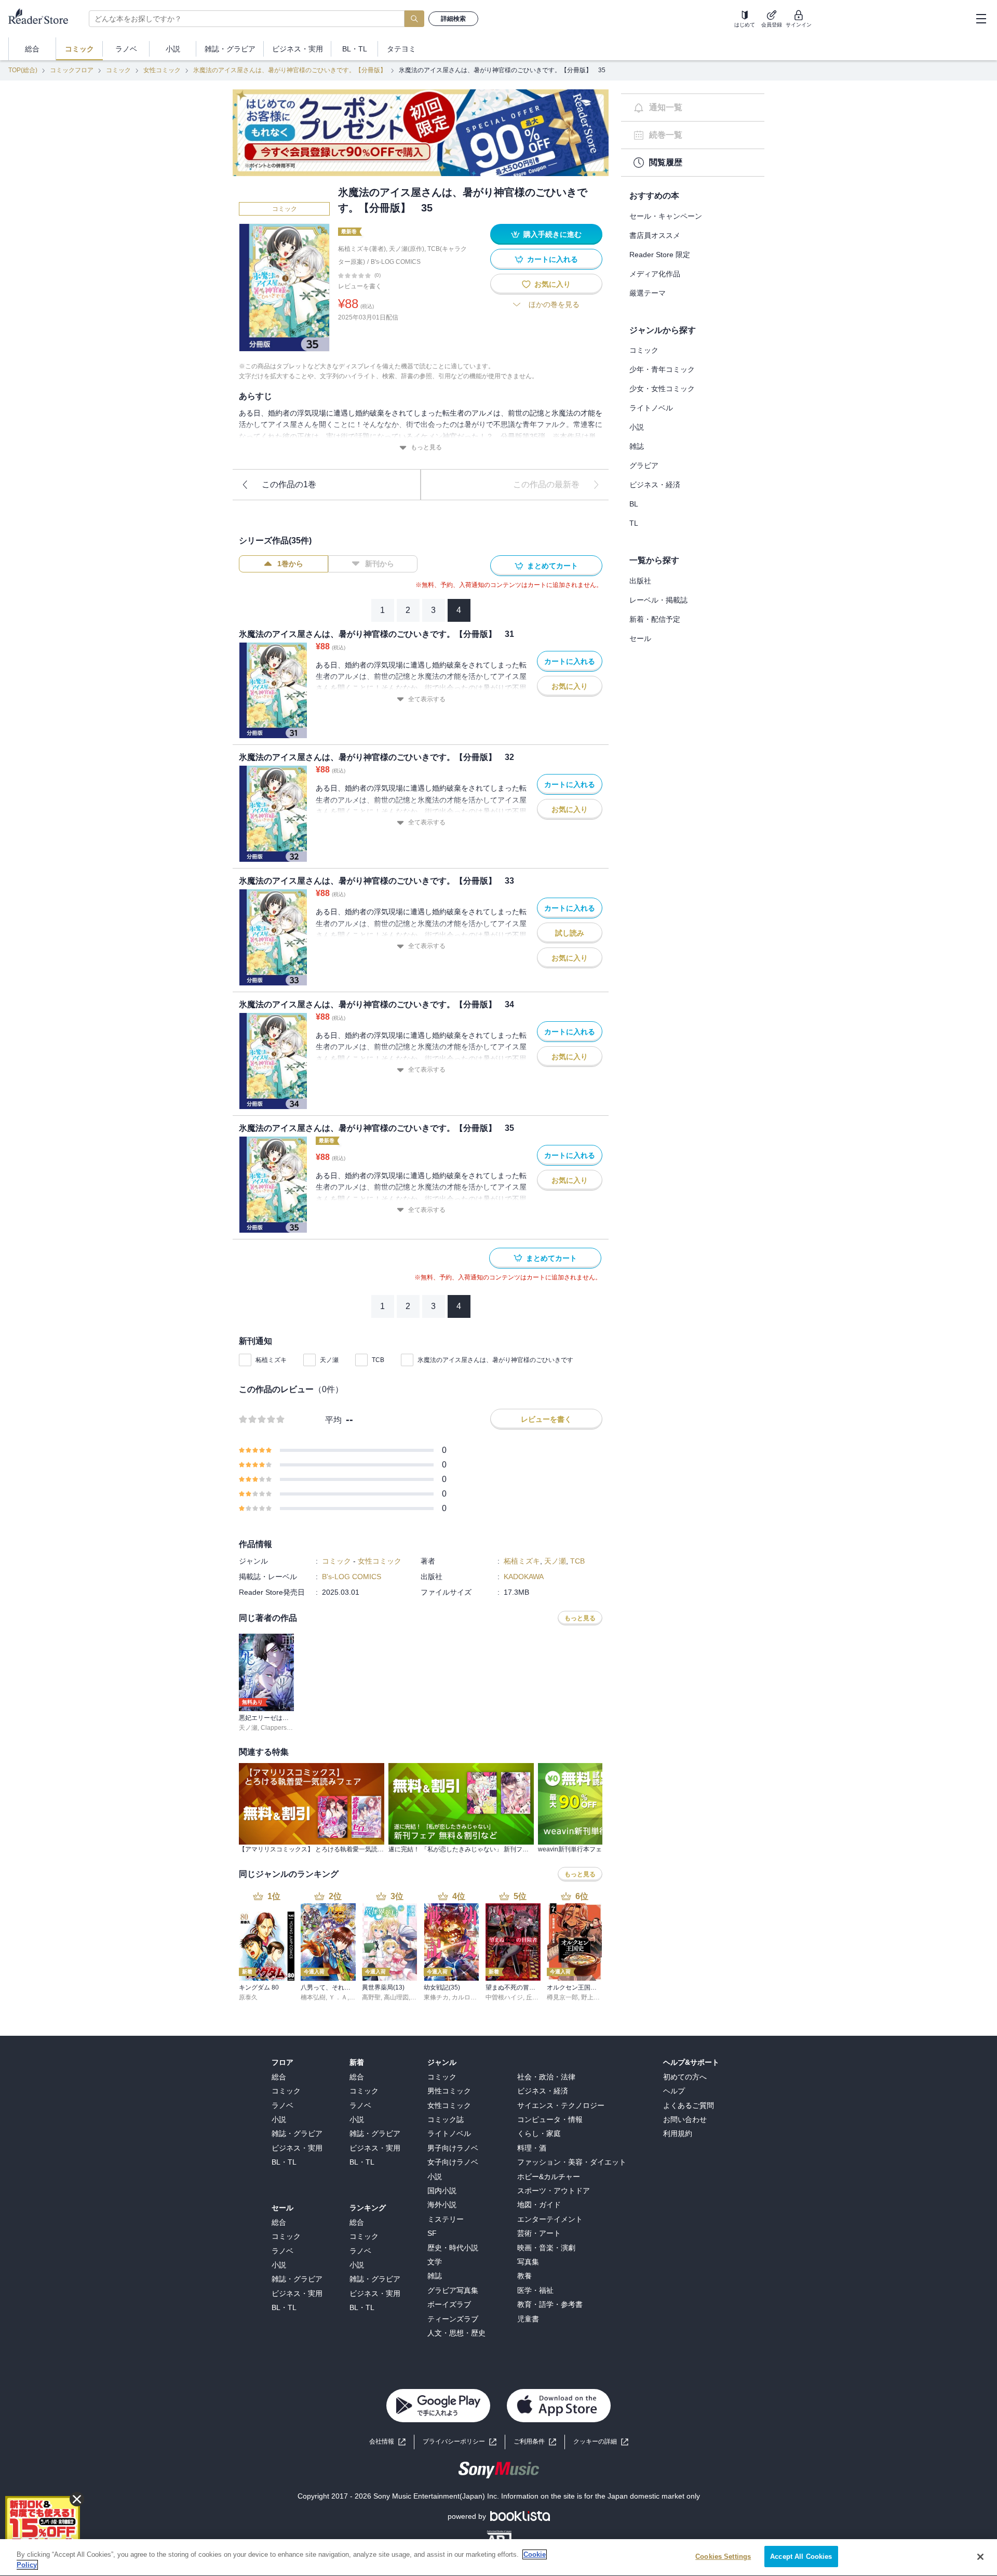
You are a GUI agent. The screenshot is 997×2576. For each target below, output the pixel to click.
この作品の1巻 (289, 484)
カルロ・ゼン (470, 1997)
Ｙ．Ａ (338, 1997)
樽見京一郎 (562, 1997)
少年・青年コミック (662, 369)
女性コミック (162, 70)
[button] (601, 2442)
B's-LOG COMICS (396, 262)
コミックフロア (72, 70)
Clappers (274, 1728)
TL (634, 523)
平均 (333, 1420)
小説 (637, 427)
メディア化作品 (655, 274)
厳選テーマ (648, 293)
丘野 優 (536, 1997)
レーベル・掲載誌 (658, 600)
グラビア (644, 465)
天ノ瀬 (329, 1360)
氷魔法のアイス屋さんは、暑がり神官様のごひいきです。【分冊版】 (290, 70)
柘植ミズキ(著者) (362, 249)
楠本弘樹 (313, 1997)
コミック (118, 70)
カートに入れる (553, 259)
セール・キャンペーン (666, 216)
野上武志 (594, 1997)
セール (640, 638)
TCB (378, 1360)
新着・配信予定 (655, 619)
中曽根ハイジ (504, 1997)
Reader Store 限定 (660, 255)
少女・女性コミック (662, 389)
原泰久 (248, 1997)
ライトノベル (651, 408)
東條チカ (436, 1997)
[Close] (980, 2557)
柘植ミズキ (271, 1360)
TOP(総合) (23, 70)
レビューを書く (360, 286)
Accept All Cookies (801, 2557)
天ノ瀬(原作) (407, 249)
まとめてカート (553, 566)
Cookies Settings (723, 2557)
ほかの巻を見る (554, 304)
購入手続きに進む (553, 234)
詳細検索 (453, 19)
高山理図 (396, 1997)
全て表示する (427, 699)
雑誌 (637, 446)
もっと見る (426, 447)
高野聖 (371, 1997)
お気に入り (553, 284)
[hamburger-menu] (981, 19)
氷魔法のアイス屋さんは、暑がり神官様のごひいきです (495, 1360)
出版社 (640, 581)
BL (634, 504)
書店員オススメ (655, 235)
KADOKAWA (524, 1577)
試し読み (570, 933)
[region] (498, 2558)
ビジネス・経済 (655, 485)
